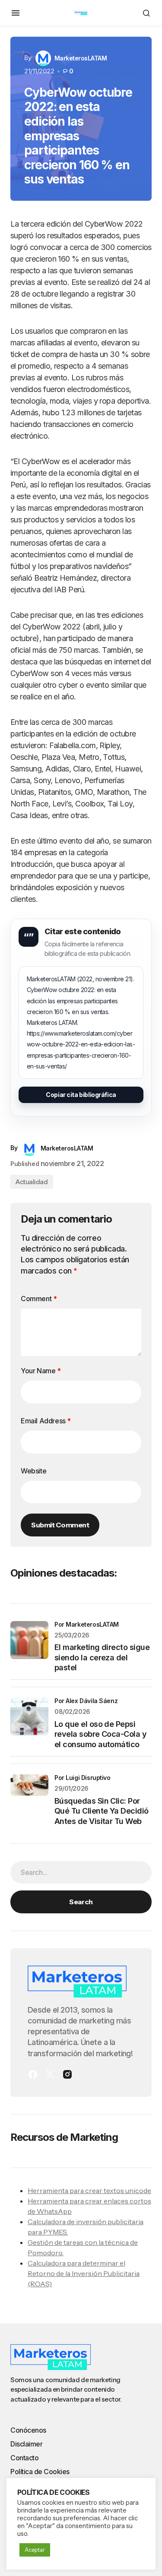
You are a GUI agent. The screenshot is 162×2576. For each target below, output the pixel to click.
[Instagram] (67, 2074)
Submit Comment (60, 1525)
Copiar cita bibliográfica (81, 1095)
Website (33, 1471)
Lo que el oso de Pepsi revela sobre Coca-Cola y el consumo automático (100, 1734)
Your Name (41, 1371)
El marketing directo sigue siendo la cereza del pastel (102, 1657)
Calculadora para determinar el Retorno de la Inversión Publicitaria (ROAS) (84, 2273)
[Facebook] (33, 2074)
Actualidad (32, 1182)
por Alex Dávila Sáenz (86, 1701)
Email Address (46, 1421)
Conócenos (28, 2430)
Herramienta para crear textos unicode (89, 2190)
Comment (39, 1299)
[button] (16, 13)
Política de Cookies (40, 2472)
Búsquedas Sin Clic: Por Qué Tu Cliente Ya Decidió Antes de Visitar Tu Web (102, 1811)
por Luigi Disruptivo (83, 1778)
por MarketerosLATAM (87, 1624)
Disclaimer (26, 2444)
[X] (50, 2074)
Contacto (24, 2458)
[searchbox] (81, 1872)
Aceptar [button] (35, 2550)
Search (81, 1902)
